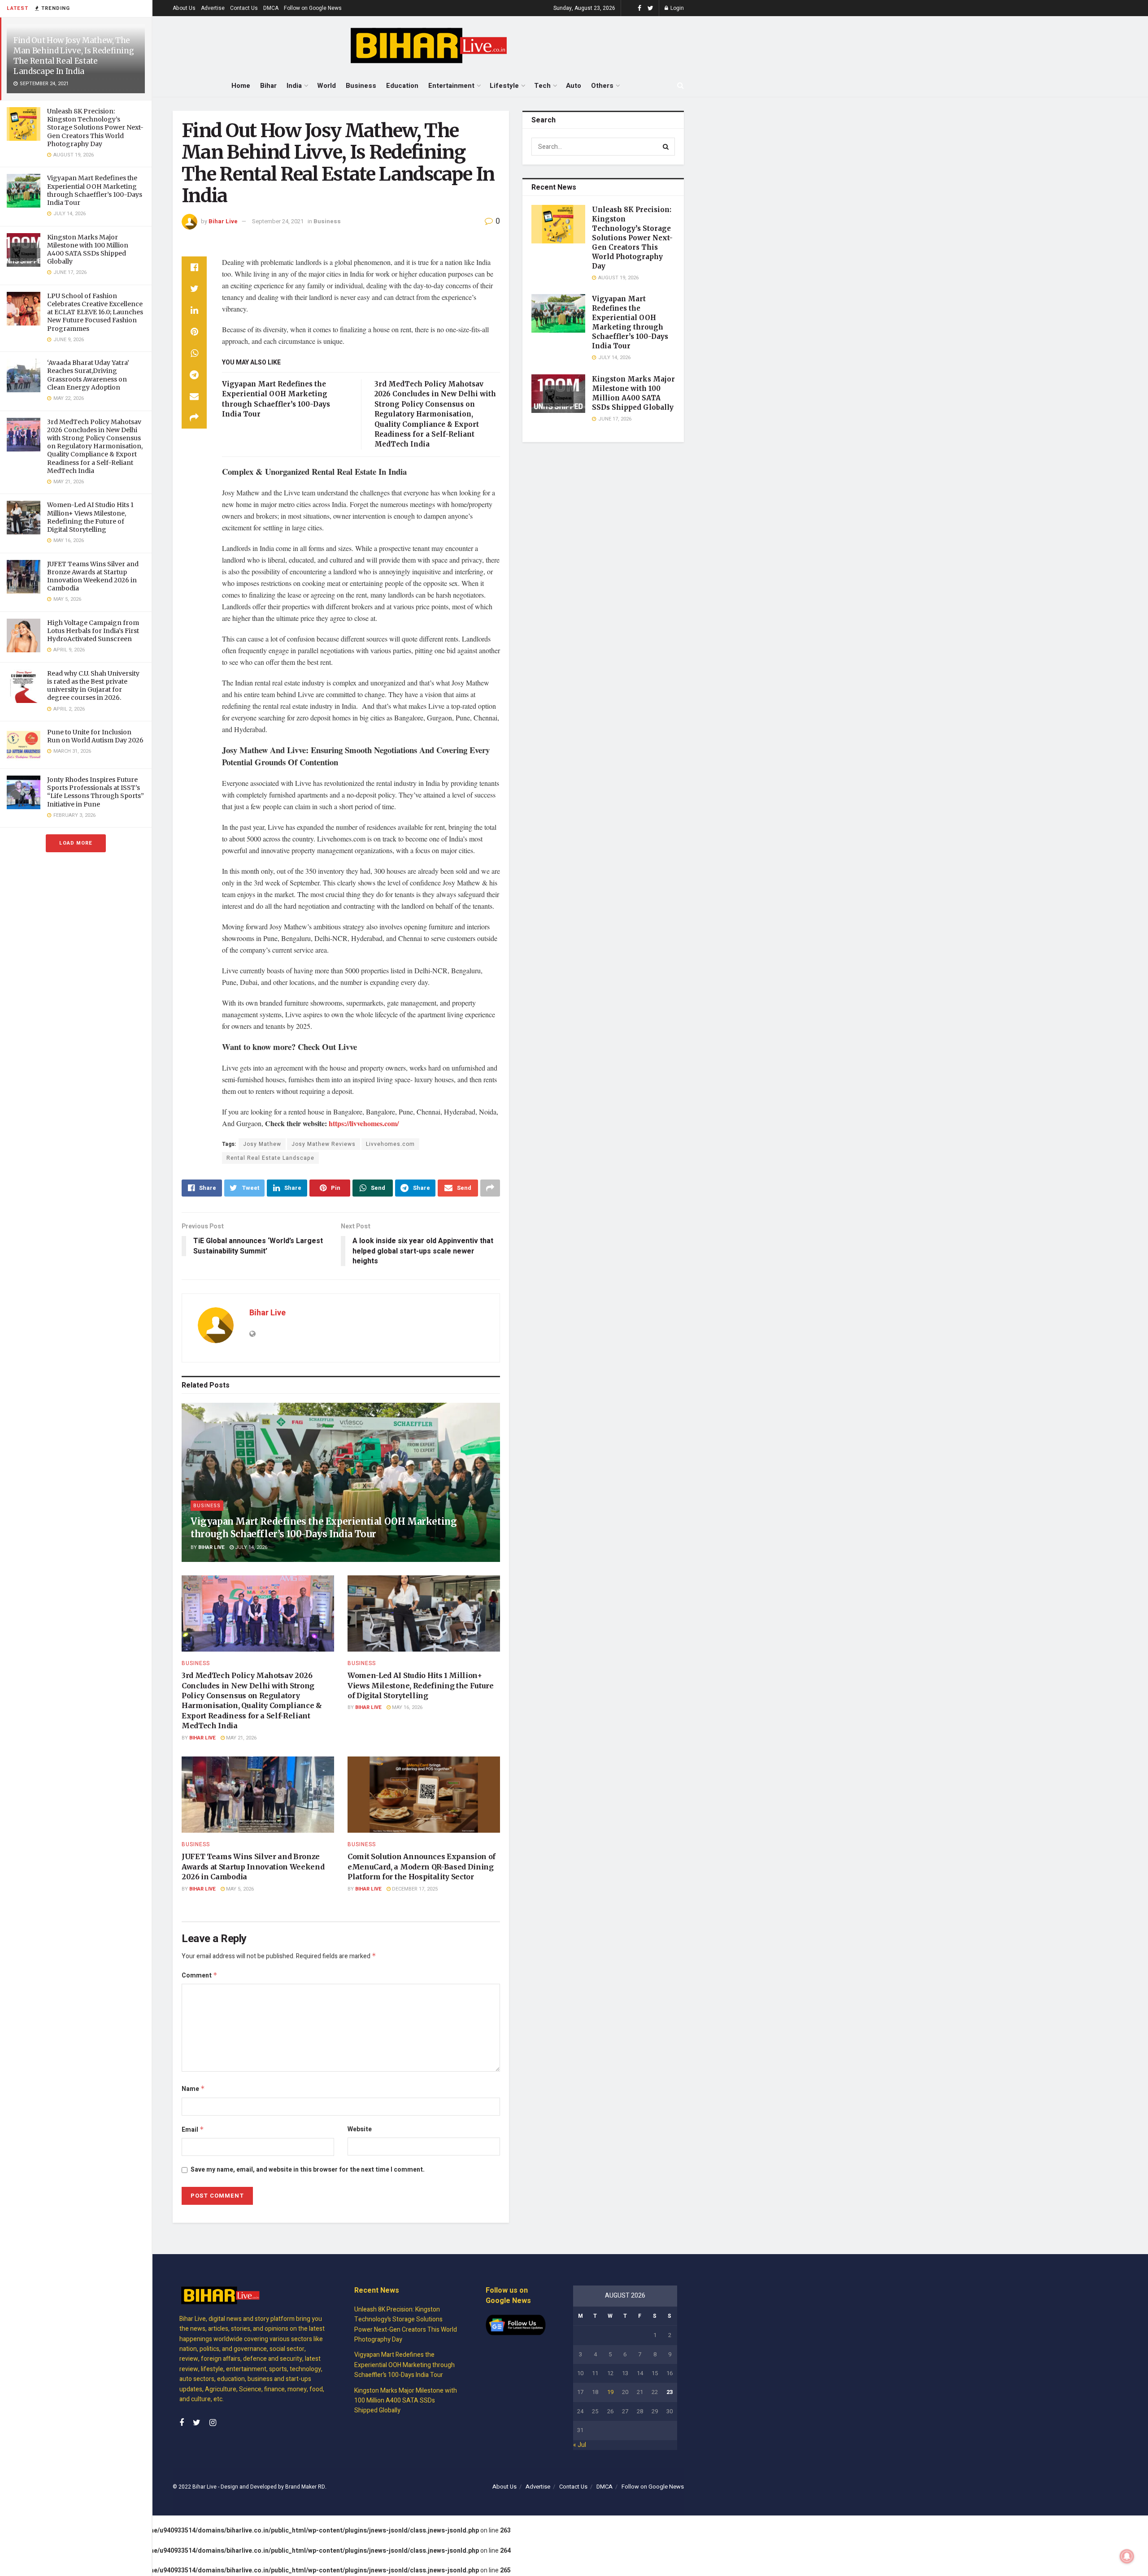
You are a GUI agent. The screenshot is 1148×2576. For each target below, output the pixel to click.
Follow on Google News (313, 8)
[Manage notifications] (1127, 2556)
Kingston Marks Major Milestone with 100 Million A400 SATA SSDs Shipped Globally (88, 249)
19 (610, 2392)
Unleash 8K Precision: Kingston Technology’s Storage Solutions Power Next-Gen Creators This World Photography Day (95, 128)
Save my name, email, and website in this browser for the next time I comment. (308, 2170)
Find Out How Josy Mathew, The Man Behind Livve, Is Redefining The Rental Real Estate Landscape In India (74, 56)
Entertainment (451, 86)
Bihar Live (223, 221)
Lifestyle (504, 86)
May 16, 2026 (407, 1707)
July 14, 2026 (250, 1547)
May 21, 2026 (241, 1738)
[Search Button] (666, 147)
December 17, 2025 (414, 1889)
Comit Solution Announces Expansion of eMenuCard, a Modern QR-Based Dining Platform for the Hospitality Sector (422, 1867)
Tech (542, 86)
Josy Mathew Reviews (324, 1144)
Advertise (213, 8)
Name (193, 2089)
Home (241, 86)
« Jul (580, 2445)
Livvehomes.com (390, 1144)
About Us (184, 8)
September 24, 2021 (278, 221)
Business (361, 86)
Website (360, 2129)
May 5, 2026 (239, 1889)
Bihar (268, 86)
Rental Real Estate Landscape (270, 1158)
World (326, 86)
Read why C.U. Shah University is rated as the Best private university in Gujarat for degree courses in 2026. (93, 686)
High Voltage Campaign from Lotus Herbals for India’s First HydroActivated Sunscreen (93, 631)
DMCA (271, 8)
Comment (200, 1975)
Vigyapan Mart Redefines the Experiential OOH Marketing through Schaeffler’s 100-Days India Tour (95, 190)
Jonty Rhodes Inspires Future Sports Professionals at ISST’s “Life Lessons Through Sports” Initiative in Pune (96, 792)
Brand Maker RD (305, 2487)
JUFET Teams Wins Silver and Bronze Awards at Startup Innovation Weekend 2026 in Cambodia (93, 576)
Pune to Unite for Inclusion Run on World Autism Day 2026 (95, 736)
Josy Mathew (262, 1144)
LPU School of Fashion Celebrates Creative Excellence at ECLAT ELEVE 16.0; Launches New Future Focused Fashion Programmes (95, 312)
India (294, 86)
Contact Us (244, 8)
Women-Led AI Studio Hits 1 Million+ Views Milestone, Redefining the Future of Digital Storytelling (90, 517)
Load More (76, 843)
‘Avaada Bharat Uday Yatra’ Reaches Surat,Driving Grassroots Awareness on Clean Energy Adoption (88, 375)
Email (193, 2130)
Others (602, 86)
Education (402, 86)
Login (676, 8)
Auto (574, 86)
